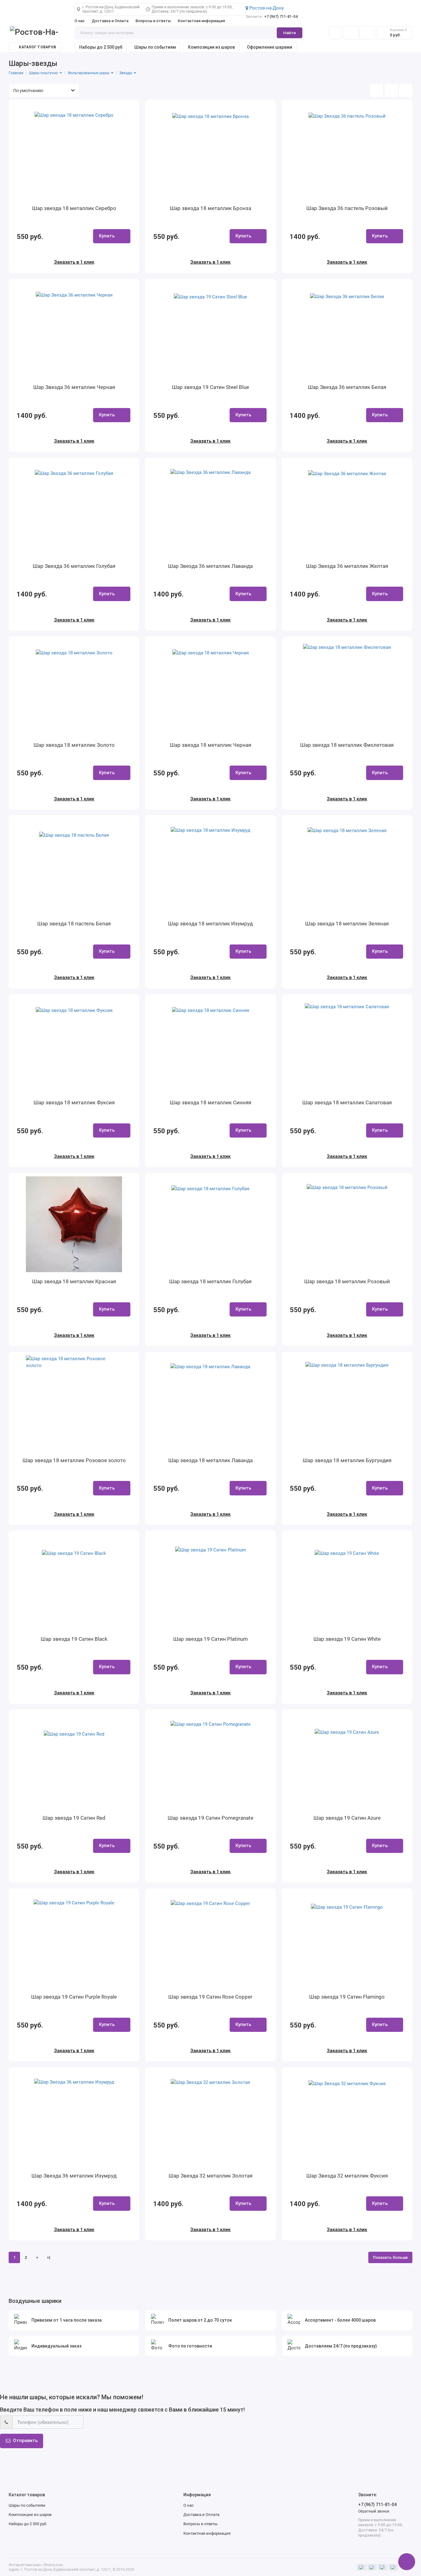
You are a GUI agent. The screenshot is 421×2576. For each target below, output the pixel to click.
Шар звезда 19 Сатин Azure (347, 1818)
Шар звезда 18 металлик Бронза (211, 208)
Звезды (126, 73)
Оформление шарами (270, 47)
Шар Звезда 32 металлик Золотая (211, 2176)
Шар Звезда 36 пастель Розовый (347, 208)
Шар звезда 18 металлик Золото (74, 745)
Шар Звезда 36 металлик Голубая (74, 566)
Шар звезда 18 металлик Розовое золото (74, 1460)
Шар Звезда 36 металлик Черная (74, 387)
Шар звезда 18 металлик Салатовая (347, 1102)
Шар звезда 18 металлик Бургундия (347, 1460)
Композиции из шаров (211, 47)
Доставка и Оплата (110, 21)
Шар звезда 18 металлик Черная (211, 745)
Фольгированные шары (89, 73)
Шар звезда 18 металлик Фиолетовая (347, 745)
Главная (16, 73)
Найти (290, 33)
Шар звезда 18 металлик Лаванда (211, 1460)
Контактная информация (201, 21)
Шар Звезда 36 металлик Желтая (347, 566)
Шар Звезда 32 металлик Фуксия (347, 2176)
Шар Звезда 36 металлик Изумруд (74, 2176)
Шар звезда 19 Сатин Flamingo (347, 1997)
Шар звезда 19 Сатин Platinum (211, 1639)
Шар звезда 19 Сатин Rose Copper (210, 1997)
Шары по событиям (155, 47)
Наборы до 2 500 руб (101, 47)
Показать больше (390, 2257)
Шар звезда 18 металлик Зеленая (347, 924)
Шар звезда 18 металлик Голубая (210, 1281)
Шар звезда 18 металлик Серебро (74, 208)
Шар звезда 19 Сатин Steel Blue (211, 387)
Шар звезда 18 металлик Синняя (211, 1102)
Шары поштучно (44, 73)
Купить (107, 236)
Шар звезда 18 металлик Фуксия (74, 1102)
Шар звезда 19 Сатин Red (74, 1818)
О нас (80, 21)
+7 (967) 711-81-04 (272, 17)
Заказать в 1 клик (74, 262)
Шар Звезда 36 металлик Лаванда (210, 566)
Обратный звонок (374, 2511)
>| (49, 2257)
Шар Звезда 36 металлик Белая (347, 387)
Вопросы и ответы (153, 21)
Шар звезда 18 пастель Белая (74, 924)
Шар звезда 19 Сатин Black (74, 1639)
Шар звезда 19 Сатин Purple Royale (74, 1997)
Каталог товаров (37, 47)
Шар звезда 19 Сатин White (347, 1639)
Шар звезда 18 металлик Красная (74, 1281)
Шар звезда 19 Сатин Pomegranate (211, 1818)
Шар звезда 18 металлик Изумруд (210, 924)
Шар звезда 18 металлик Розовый (347, 1281)
